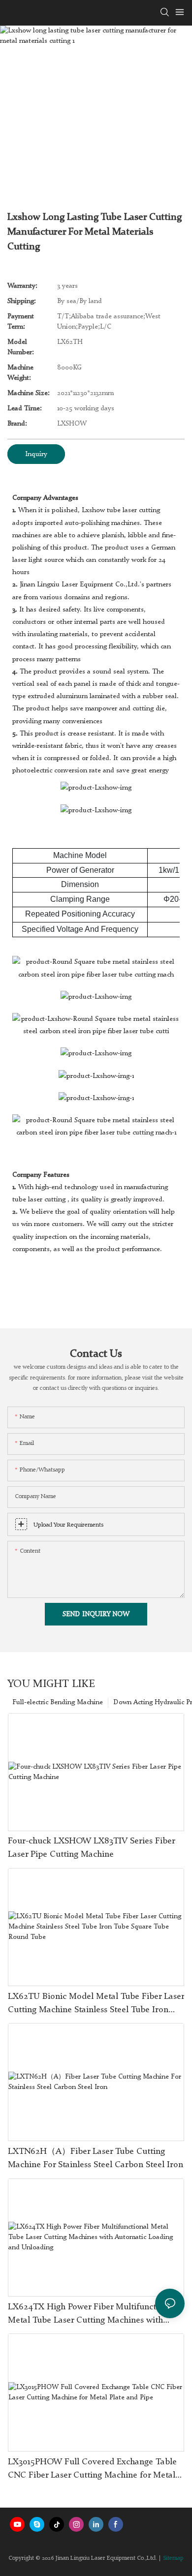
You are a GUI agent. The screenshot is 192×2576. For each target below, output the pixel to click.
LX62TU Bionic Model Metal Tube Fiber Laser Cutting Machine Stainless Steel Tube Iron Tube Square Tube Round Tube (96, 2004)
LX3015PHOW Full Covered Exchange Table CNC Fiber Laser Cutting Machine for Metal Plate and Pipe (92, 2470)
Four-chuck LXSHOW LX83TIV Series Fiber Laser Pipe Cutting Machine (91, 1848)
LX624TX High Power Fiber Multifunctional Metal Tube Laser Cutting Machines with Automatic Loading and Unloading (92, 2315)
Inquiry (36, 454)
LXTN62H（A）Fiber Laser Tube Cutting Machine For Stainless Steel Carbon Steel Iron (96, 2158)
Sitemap (173, 2558)
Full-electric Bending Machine (58, 1702)
